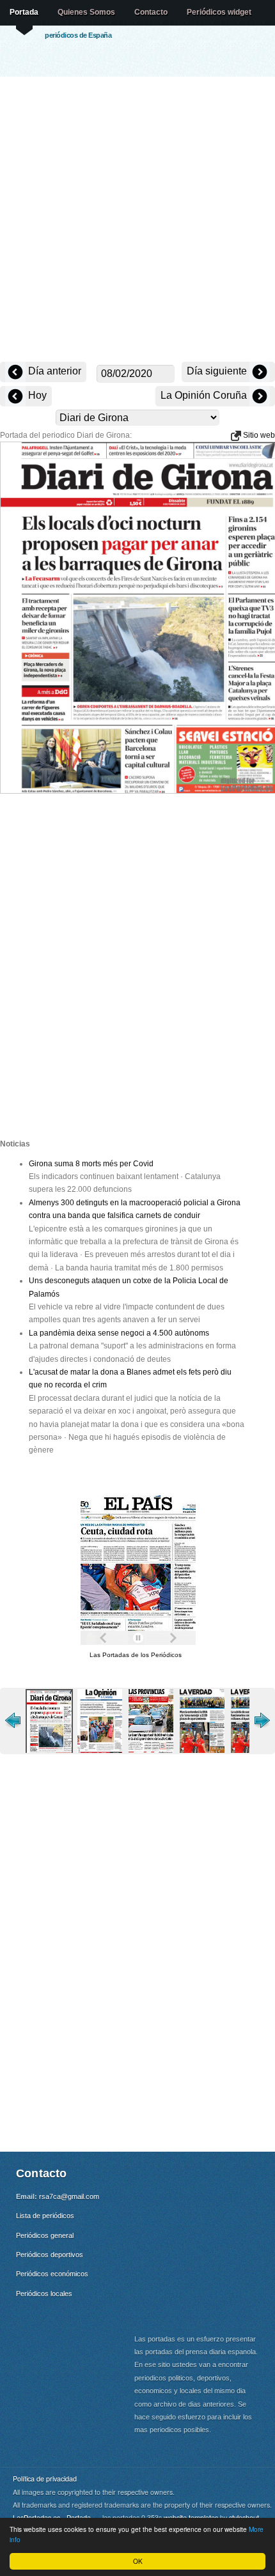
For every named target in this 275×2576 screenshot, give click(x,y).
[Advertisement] (137, 220)
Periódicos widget (219, 12)
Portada (24, 12)
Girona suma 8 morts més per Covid (91, 1164)
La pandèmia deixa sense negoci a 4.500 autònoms (119, 1333)
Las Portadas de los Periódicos (136, 1655)
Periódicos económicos (52, 2274)
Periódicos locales (44, 2294)
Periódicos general (45, 2235)
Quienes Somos (86, 12)
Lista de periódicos (45, 2216)
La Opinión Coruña (205, 395)
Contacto (151, 12)
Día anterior (53, 371)
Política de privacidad (45, 2479)
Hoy (36, 395)
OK (138, 2561)
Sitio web (258, 435)
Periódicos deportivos (50, 2255)
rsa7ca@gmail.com (69, 2196)
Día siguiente (218, 371)
